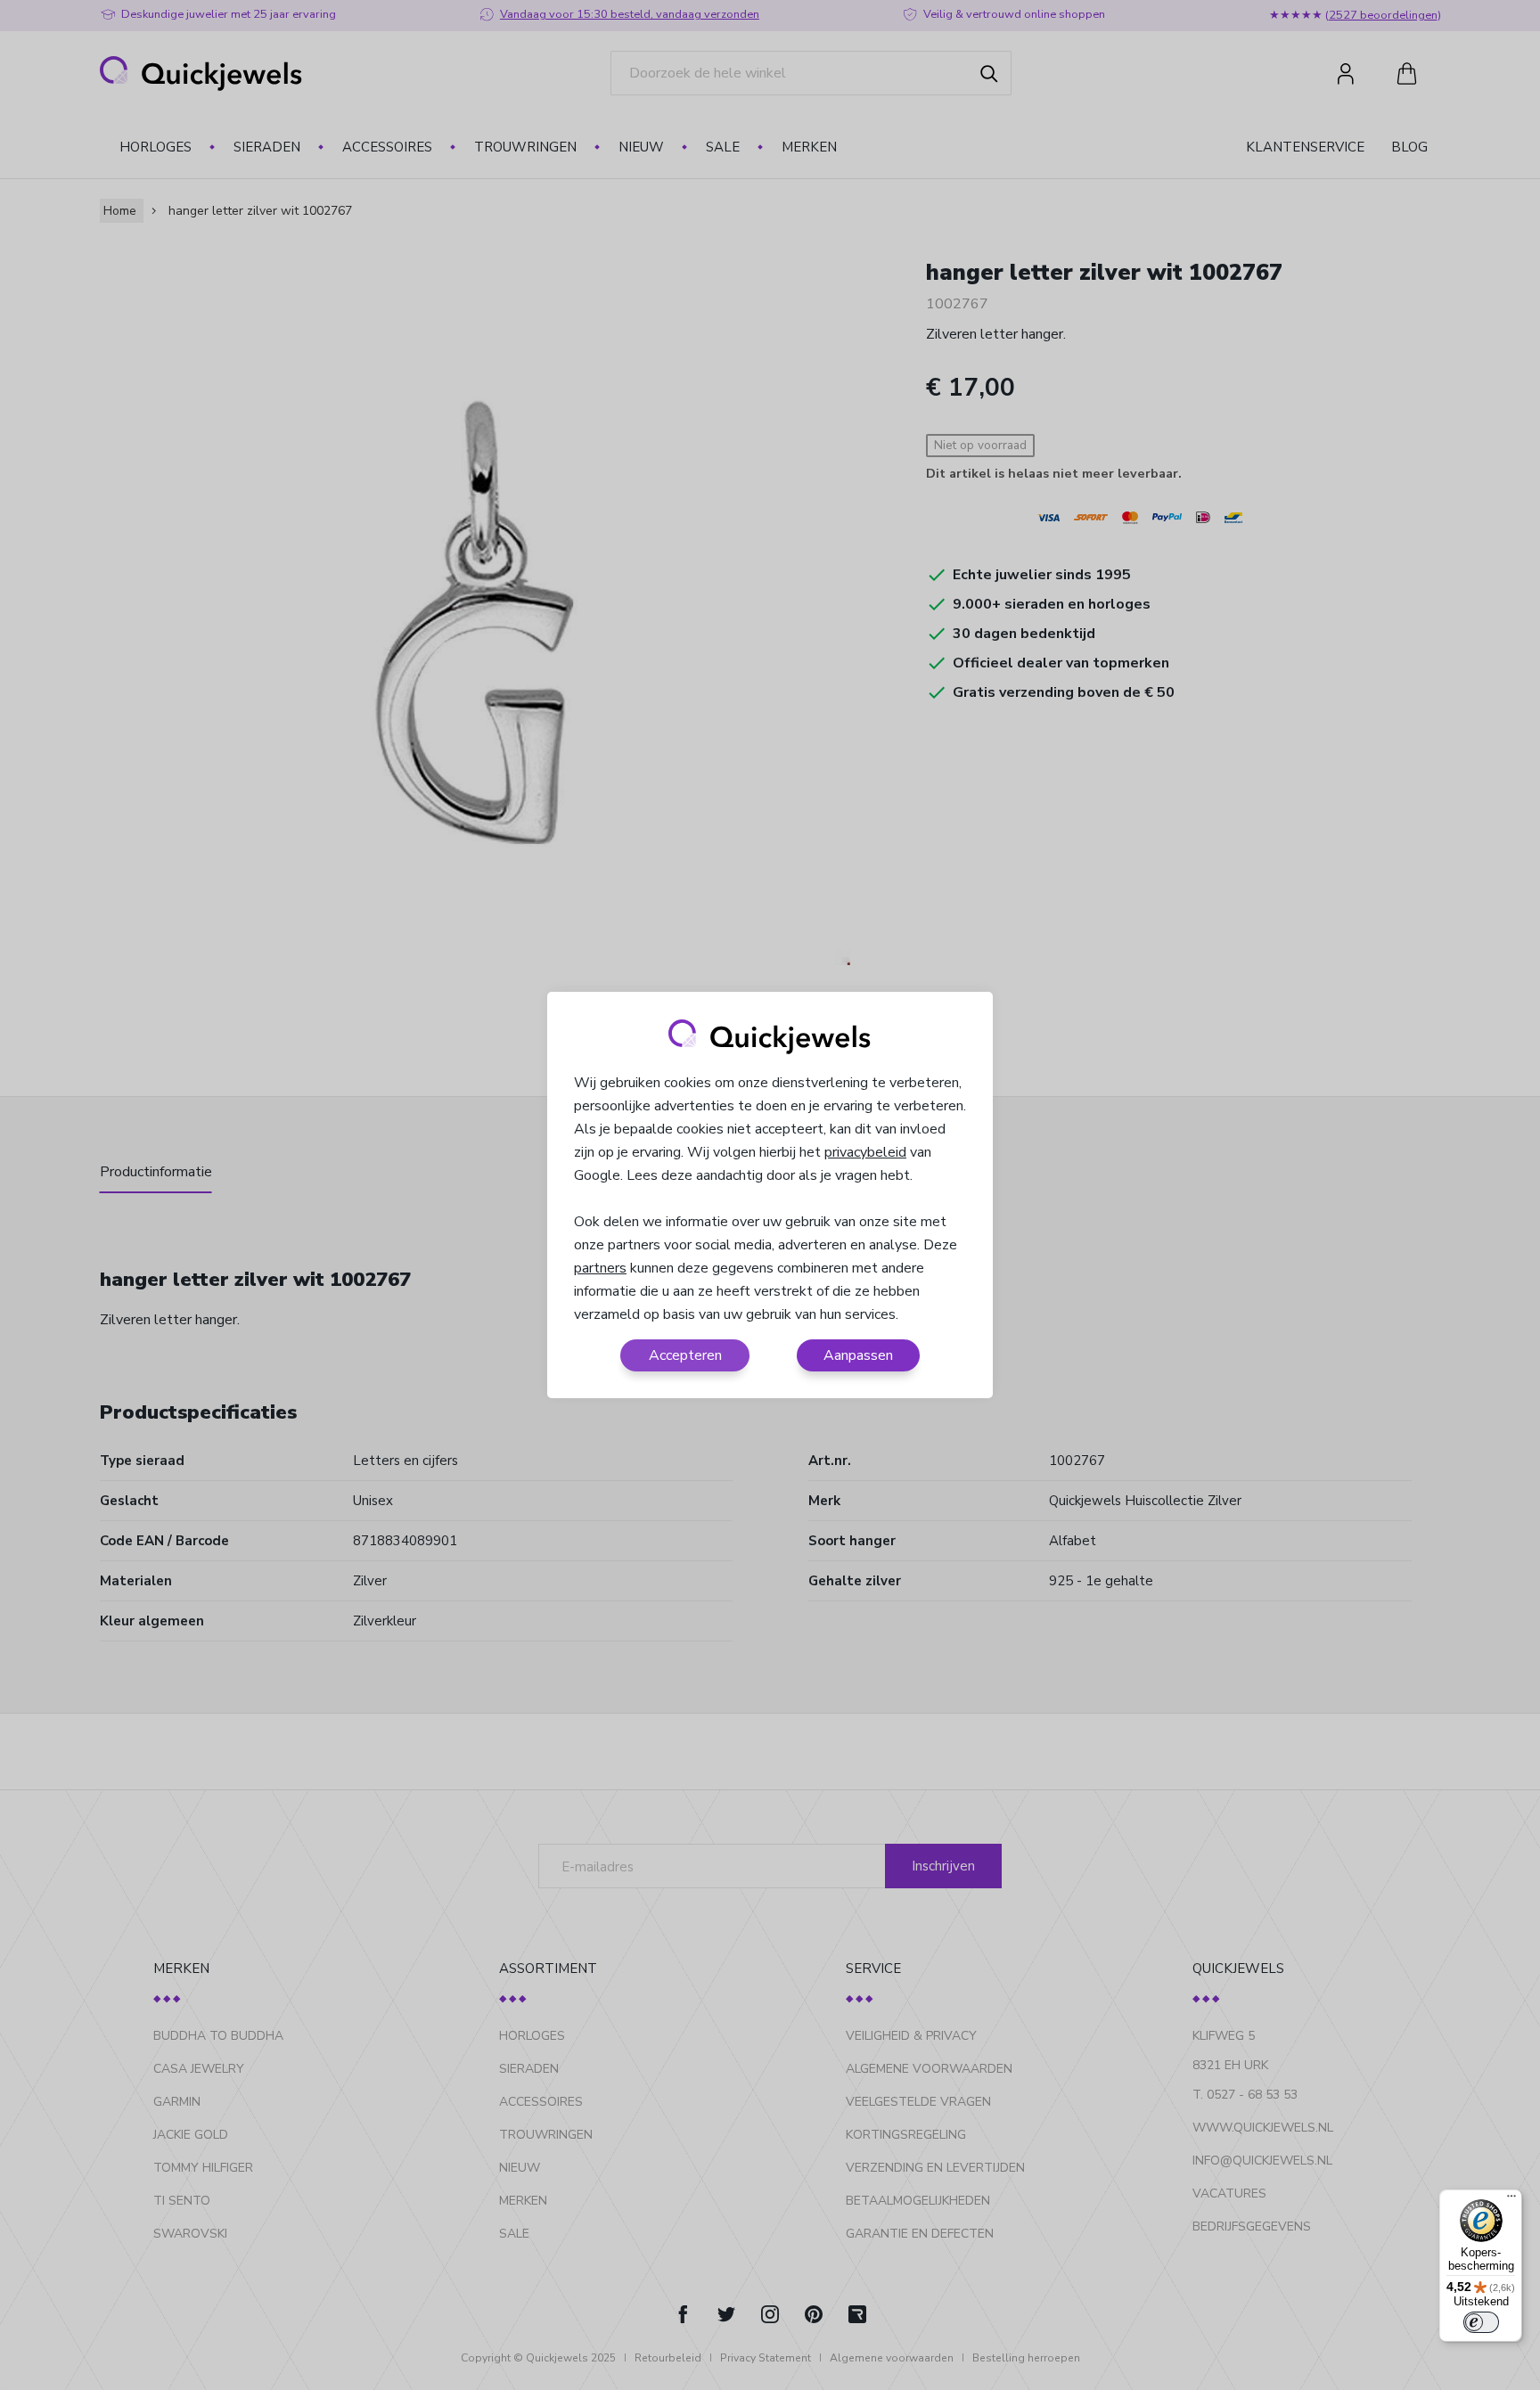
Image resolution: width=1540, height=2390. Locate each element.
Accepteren (685, 1355)
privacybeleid (865, 1152)
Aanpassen (858, 1355)
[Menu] (1511, 2200)
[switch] (1481, 2322)
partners (600, 1268)
